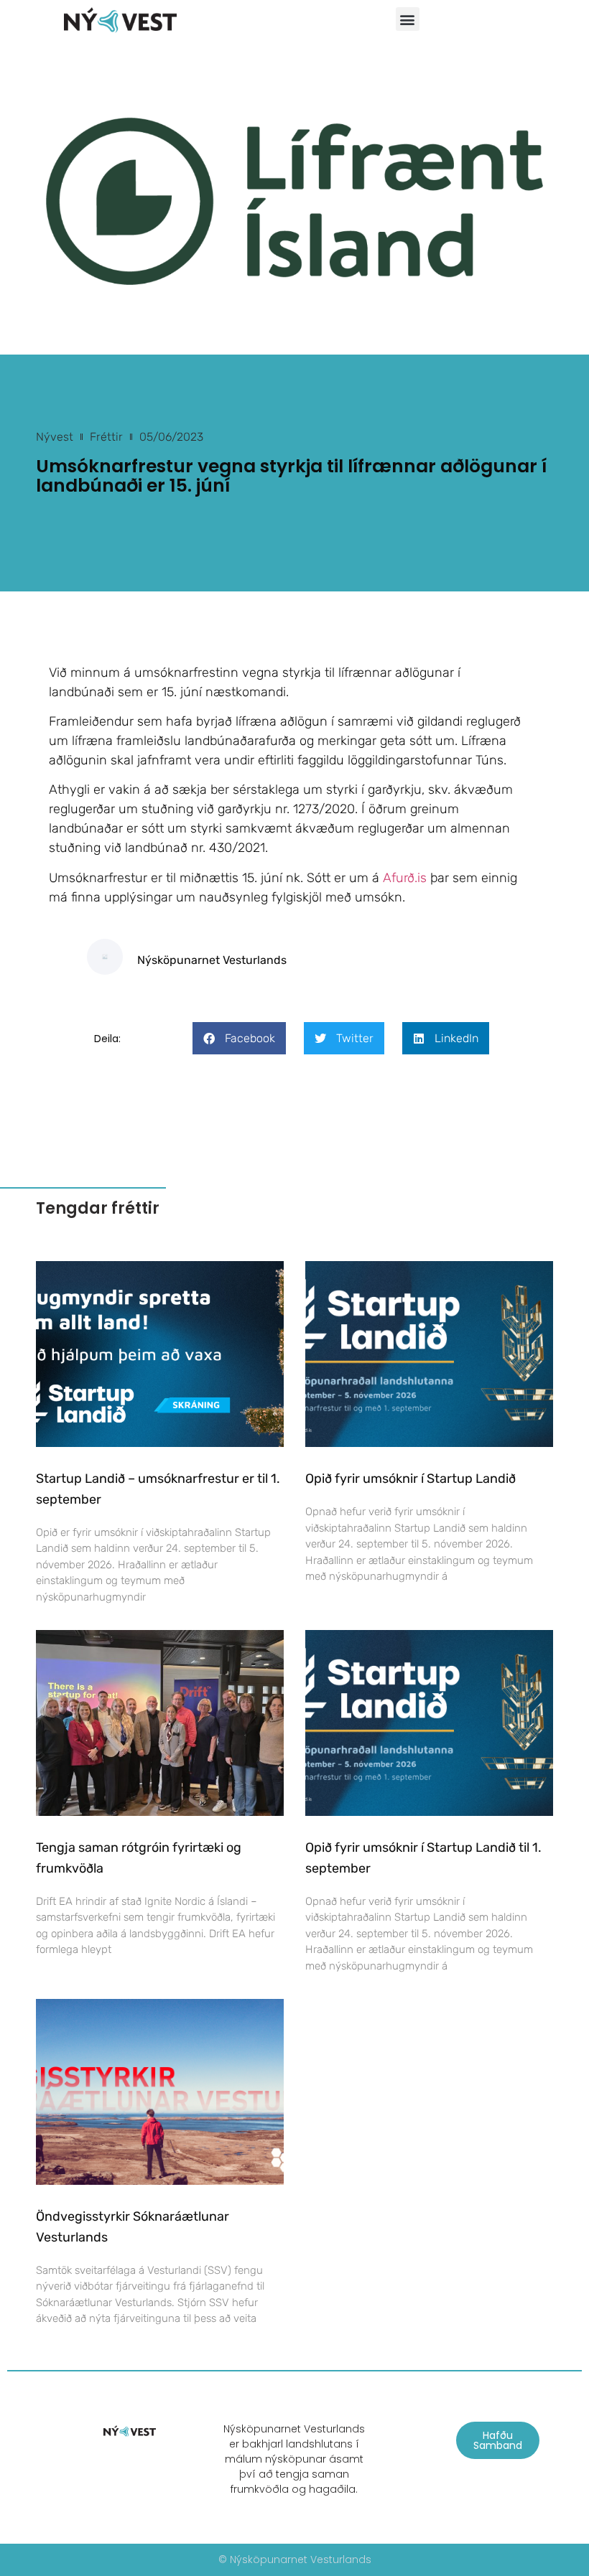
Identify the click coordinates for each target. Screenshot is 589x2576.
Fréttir (106, 437)
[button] (408, 19)
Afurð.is (405, 878)
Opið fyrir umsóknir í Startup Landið (411, 1479)
